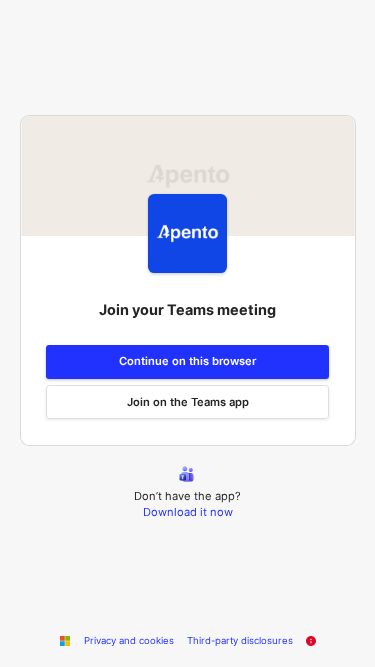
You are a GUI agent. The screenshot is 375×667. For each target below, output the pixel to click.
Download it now (188, 512)
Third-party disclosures (240, 640)
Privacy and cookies (129, 640)
